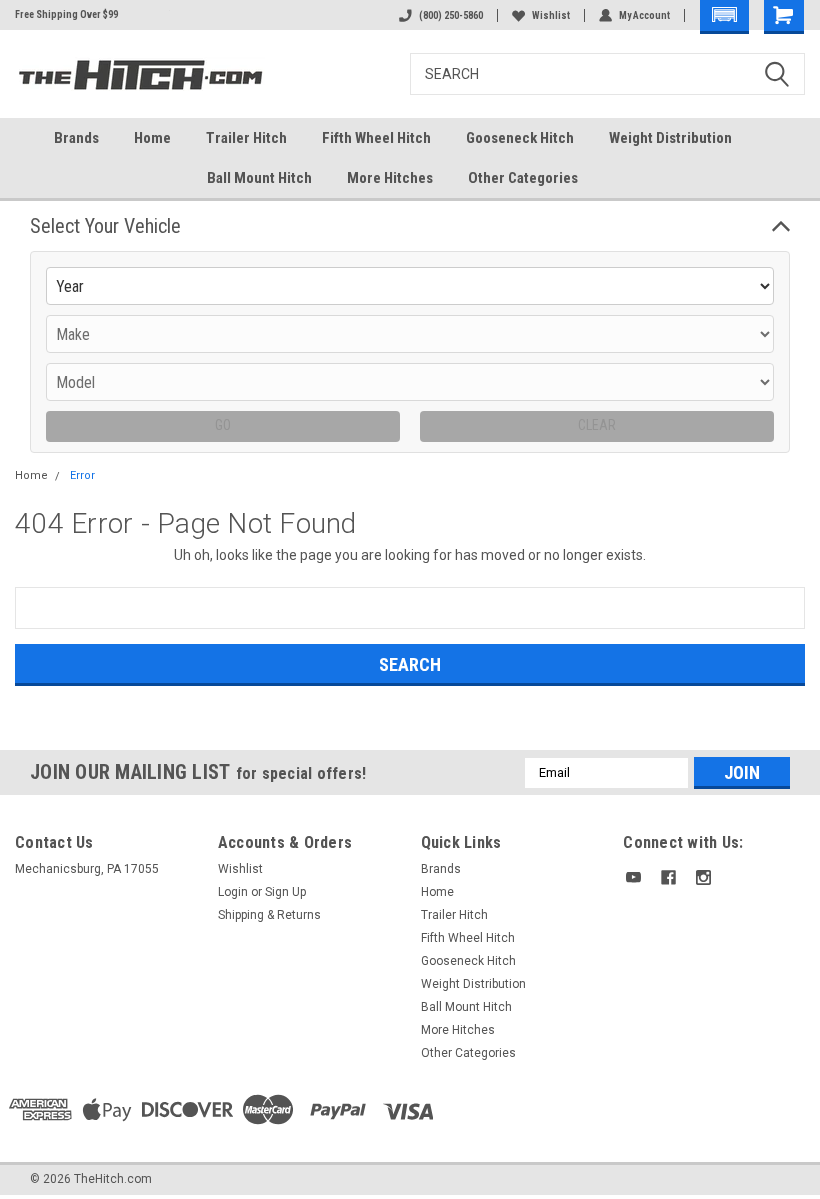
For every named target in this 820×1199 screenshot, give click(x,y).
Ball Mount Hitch (259, 178)
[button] (724, 17)
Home (152, 138)
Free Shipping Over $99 (66, 14)
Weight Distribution (670, 138)
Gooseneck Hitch (520, 138)
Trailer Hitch (246, 138)
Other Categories (523, 178)
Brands (76, 138)
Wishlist (551, 15)
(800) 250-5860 (451, 15)
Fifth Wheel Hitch (376, 138)
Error (82, 475)
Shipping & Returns (269, 915)
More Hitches (390, 178)
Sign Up (285, 892)
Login (233, 892)
